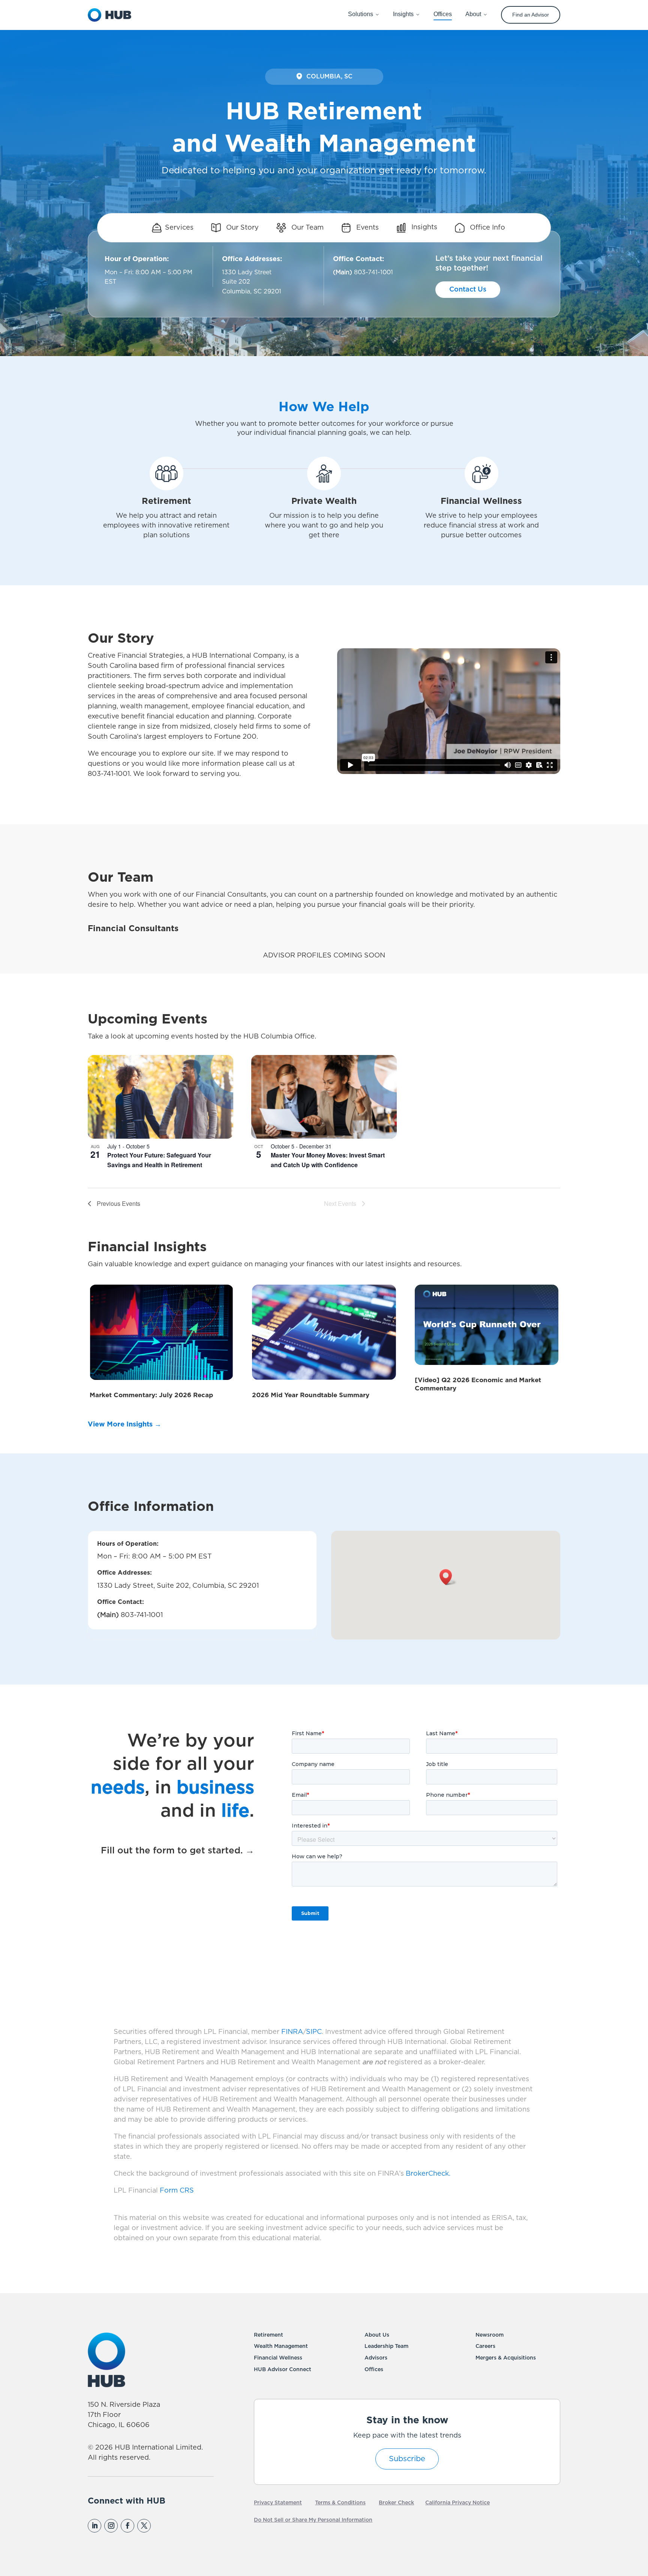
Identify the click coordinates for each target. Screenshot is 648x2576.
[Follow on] (160, 2526)
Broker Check (396, 2503)
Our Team (307, 228)
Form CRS (177, 2191)
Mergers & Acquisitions (506, 2358)
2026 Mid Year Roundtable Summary (311, 1395)
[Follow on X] (144, 2526)
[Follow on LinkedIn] (94, 2526)
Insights (423, 228)
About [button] (473, 14)
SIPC (314, 2032)
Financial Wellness (278, 2358)
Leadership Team (386, 2346)
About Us (377, 2335)
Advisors (376, 2358)
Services (179, 228)
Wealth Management (281, 2346)
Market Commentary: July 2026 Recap (151, 1395)
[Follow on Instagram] (111, 2526)
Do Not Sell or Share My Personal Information (313, 2520)
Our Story (241, 228)
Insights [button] (403, 14)
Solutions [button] (361, 14)
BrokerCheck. (428, 2174)
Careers (485, 2346)
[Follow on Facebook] (127, 2526)
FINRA (292, 2032)
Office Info (487, 228)
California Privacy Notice (457, 2503)
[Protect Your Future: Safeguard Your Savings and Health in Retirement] (160, 1097)
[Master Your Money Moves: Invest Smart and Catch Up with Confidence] (324, 1097)
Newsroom (490, 2335)
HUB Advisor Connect (283, 2370)
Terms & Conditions (340, 2503)
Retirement (268, 2335)
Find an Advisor (531, 15)
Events (367, 228)
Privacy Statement (278, 2503)
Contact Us (468, 290)
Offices (374, 2370)
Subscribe (407, 2459)
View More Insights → (124, 1425)
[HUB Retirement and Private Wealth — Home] (109, 15)
